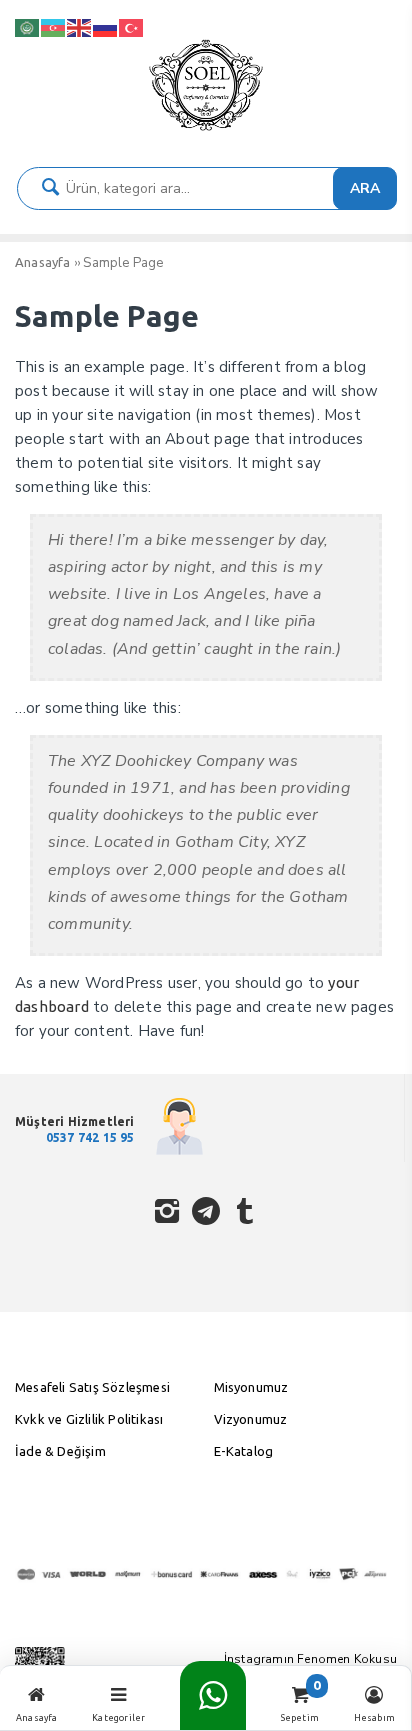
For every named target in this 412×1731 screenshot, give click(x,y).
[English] (80, 26)
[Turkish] (132, 26)
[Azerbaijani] (54, 26)
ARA (365, 188)
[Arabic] (28, 26)
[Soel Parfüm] (206, 130)
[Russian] (106, 26)
